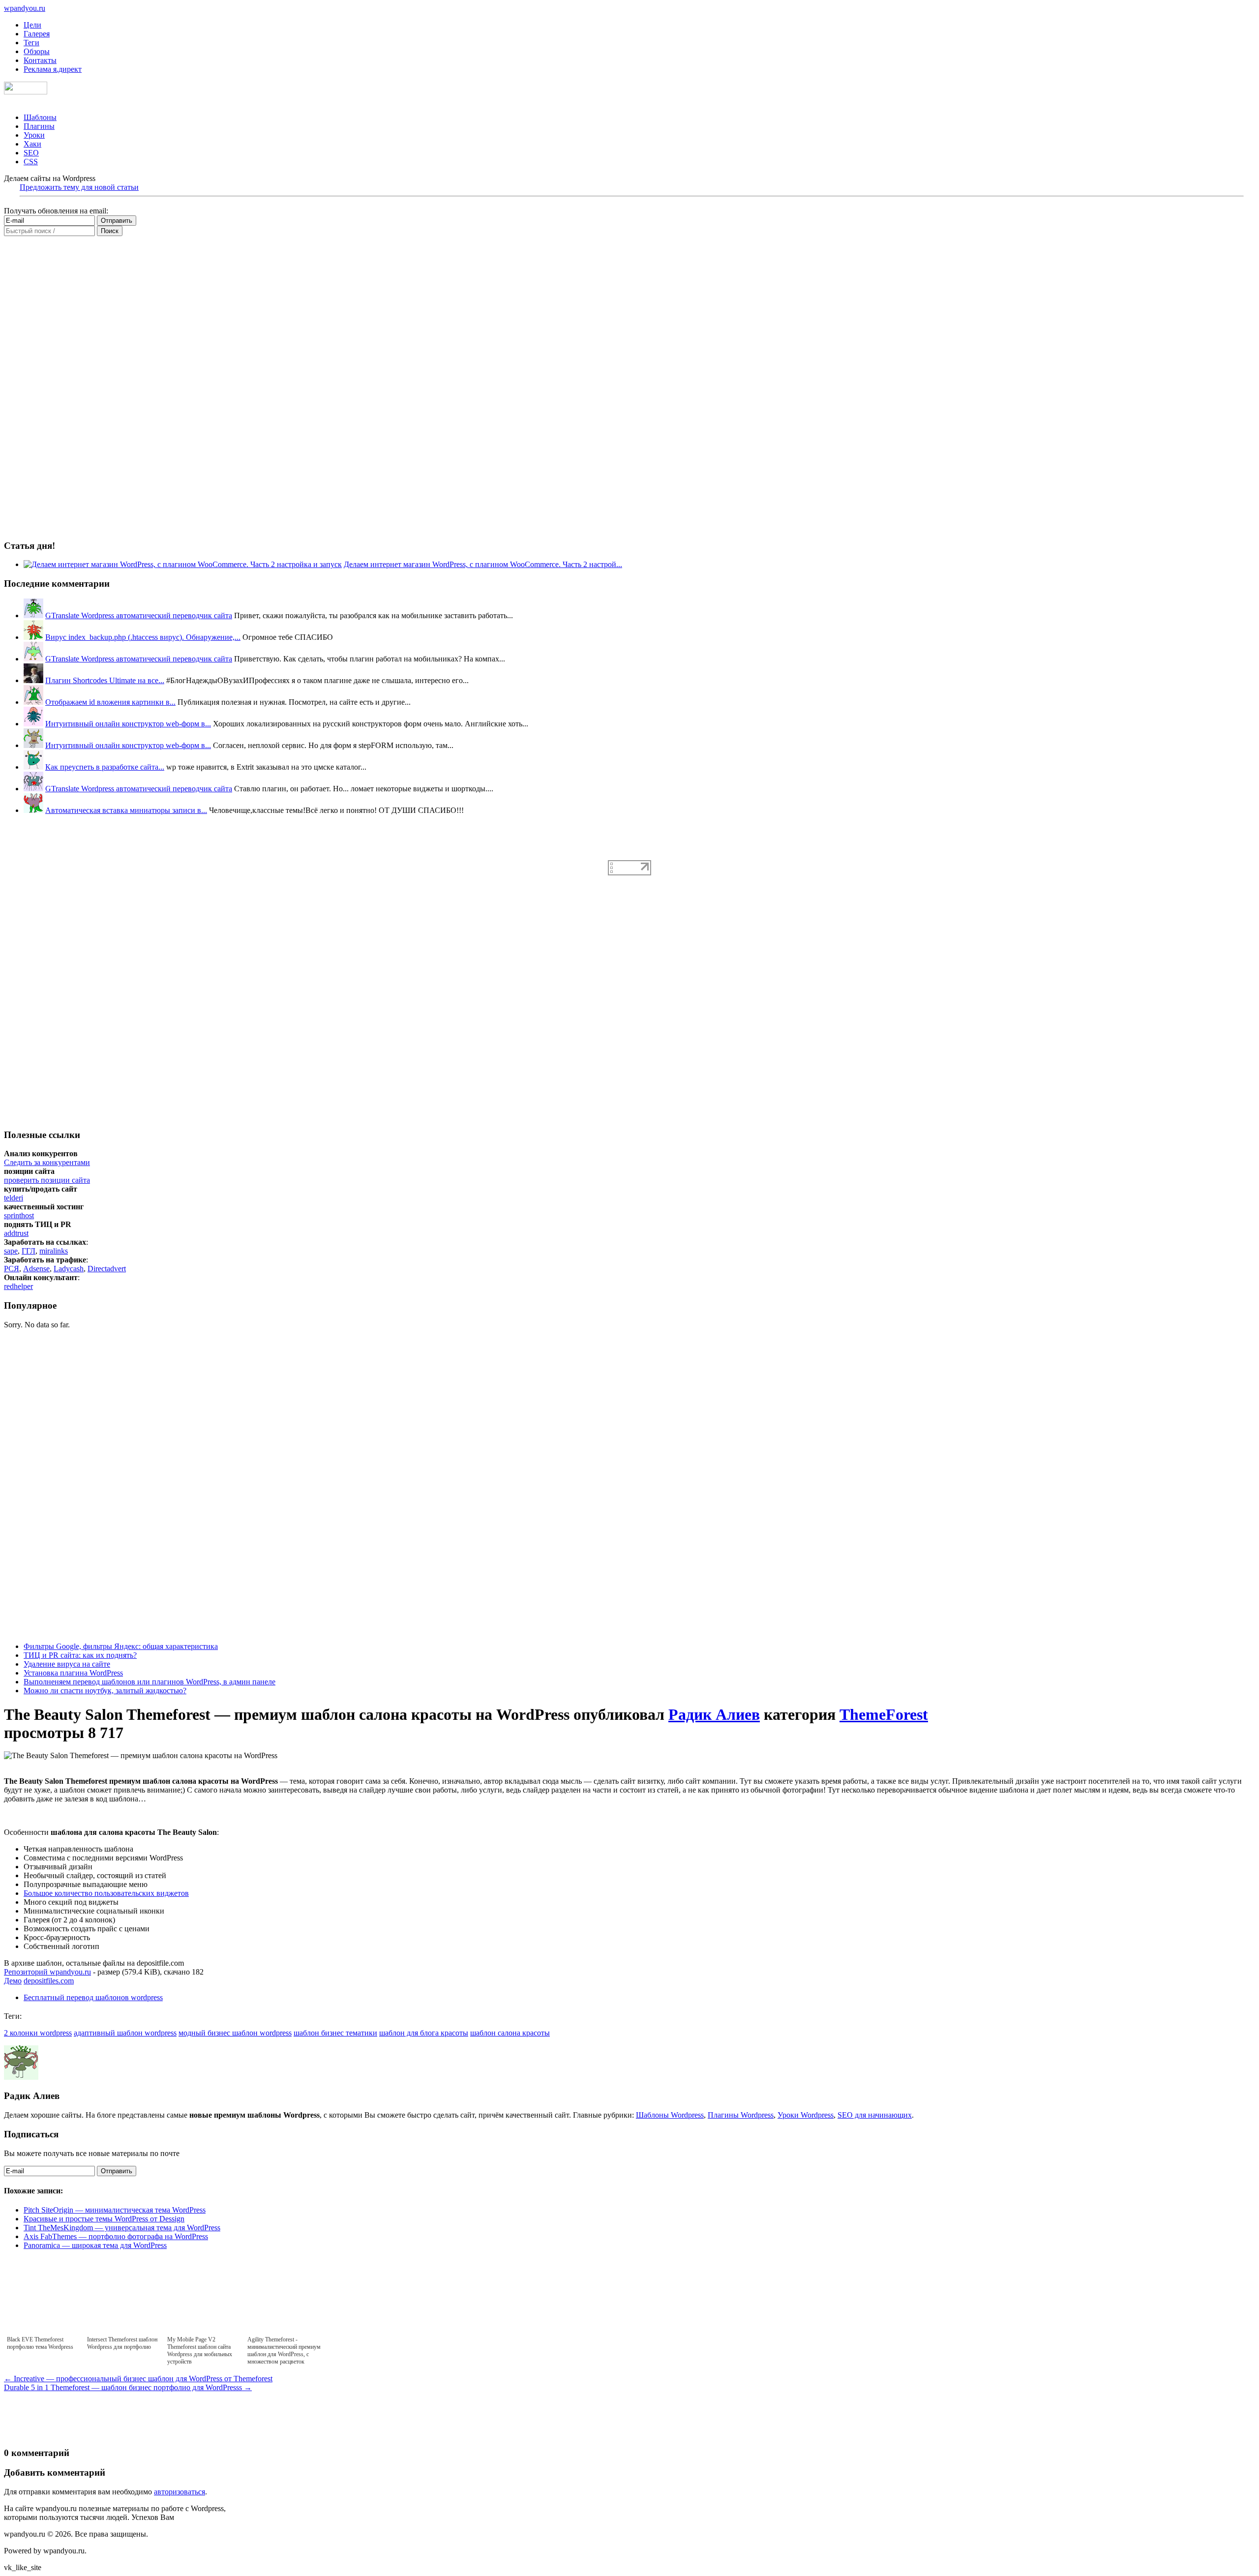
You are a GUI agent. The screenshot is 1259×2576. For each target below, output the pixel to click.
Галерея (37, 34)
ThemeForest (884, 1714)
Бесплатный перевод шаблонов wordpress (93, 1997)
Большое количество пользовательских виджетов (106, 1893)
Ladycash (69, 1269)
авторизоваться (180, 2492)
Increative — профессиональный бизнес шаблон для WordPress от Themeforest (138, 2379)
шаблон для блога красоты (424, 2033)
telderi (14, 1198)
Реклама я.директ (53, 69)
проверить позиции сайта (47, 1180)
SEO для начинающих (875, 2115)
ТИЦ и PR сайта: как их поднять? (80, 1655)
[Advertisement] (78, 1020)
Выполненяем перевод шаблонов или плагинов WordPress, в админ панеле (150, 1682)
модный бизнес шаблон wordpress (235, 2033)
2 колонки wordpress (38, 2033)
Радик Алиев (714, 1714)
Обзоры (37, 51)
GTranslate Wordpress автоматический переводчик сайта (139, 615)
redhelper (18, 1286)
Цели (32, 25)
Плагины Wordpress (741, 2115)
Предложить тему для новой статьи (79, 187)
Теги (31, 43)
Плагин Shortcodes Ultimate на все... (105, 680)
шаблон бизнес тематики (335, 2033)
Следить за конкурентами (47, 1162)
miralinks (54, 1251)
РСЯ (12, 1269)
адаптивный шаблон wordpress (125, 2033)
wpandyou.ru (25, 8)
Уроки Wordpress (806, 2115)
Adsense (36, 1269)
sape (11, 1251)
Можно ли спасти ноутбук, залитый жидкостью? (105, 1691)
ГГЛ (29, 1251)
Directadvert (107, 1269)
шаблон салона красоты (510, 2033)
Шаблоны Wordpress (670, 2115)
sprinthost (19, 1215)
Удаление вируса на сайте (67, 1664)
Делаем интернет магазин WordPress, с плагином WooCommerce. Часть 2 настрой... (483, 564)
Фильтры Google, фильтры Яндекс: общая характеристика (121, 1646)
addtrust (16, 1233)
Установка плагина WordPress (73, 1673)
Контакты (40, 60)
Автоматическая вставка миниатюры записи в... (126, 810)
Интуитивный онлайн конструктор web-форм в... (128, 724)
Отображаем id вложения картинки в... (110, 702)
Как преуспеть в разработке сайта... (105, 767)
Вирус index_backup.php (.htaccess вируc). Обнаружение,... (143, 637)
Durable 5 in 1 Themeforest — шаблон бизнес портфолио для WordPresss (128, 2387)
